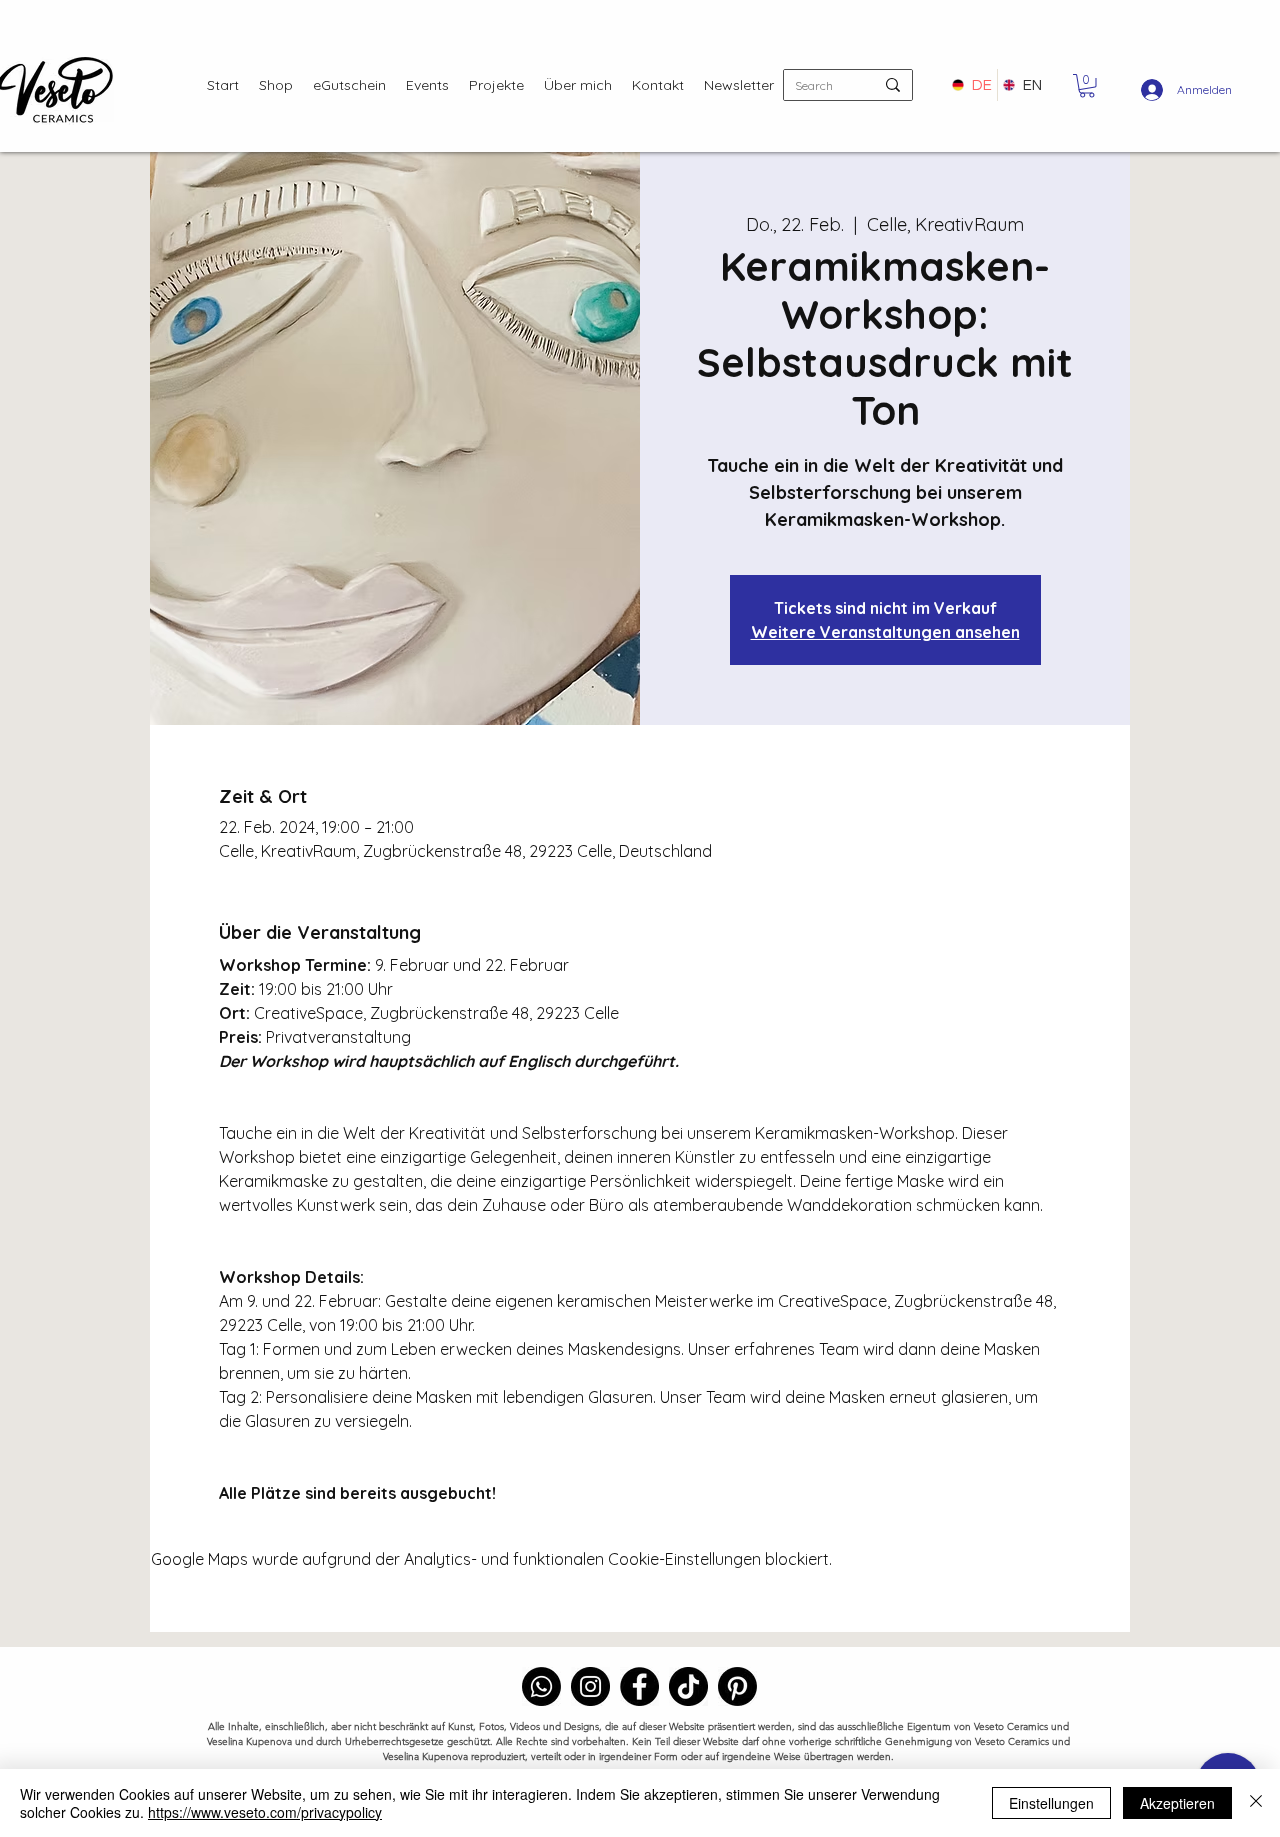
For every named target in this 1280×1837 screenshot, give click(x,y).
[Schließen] (1256, 1803)
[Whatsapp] (541, 1686)
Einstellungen (1051, 1803)
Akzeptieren (1177, 1803)
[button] (1087, 86)
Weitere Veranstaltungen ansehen (885, 632)
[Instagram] (590, 1686)
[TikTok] (688, 1686)
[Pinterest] (737, 1686)
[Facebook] (639, 1686)
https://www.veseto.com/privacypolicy (265, 1812)
